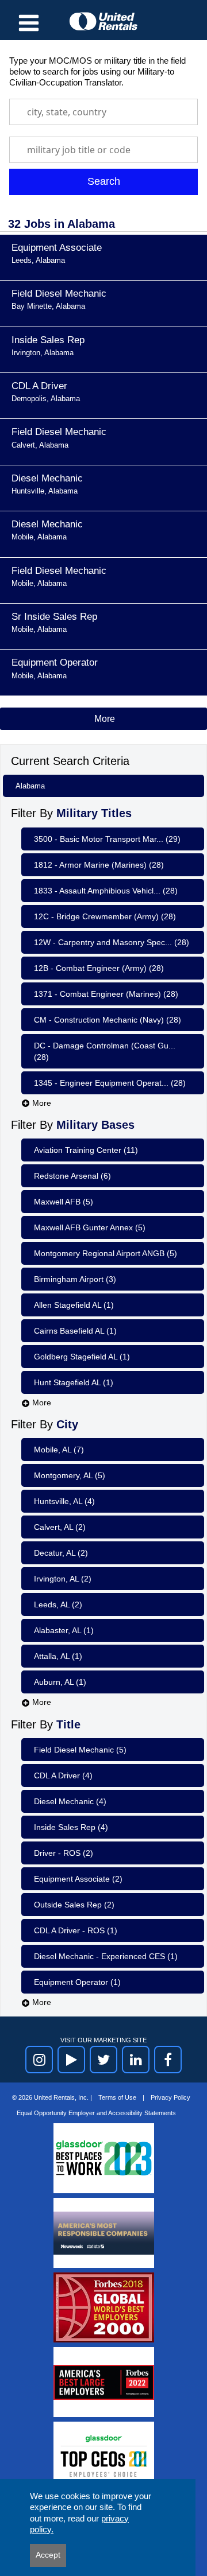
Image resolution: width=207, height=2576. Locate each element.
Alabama (30, 786)
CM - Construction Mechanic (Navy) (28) (108, 1020)
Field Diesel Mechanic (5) (80, 1750)
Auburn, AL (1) (60, 1682)
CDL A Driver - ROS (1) (76, 1930)
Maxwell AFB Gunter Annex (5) (90, 1227)
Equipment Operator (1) (77, 1982)
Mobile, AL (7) (59, 1450)
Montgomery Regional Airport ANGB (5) (106, 1253)
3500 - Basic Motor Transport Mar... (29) (107, 839)
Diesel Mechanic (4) (70, 1801)
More (41, 1103)
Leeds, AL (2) (58, 1604)
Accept (48, 2555)
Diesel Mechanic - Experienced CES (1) (106, 1956)
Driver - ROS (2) (64, 1853)
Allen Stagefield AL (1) (74, 1305)
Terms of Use (118, 2097)
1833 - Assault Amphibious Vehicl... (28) (106, 891)
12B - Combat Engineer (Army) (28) (99, 968)
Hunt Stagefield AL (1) (74, 1382)
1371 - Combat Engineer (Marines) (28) (106, 994)
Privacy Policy (170, 2097)
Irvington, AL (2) (63, 1579)
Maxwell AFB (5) (64, 1202)
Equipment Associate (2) (78, 1879)
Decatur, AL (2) (61, 1553)
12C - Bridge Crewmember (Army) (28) (105, 916)
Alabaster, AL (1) (64, 1630)
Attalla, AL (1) (58, 1656)
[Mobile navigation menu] (29, 23)
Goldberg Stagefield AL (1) (82, 1357)
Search (104, 181)
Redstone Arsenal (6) (72, 1176)
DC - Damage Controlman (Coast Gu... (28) (105, 1051)
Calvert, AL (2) (60, 1527)
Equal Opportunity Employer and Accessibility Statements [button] (96, 2113)
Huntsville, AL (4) (64, 1501)
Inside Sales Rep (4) (71, 1827)
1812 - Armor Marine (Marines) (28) (99, 865)
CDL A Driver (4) (63, 1775)
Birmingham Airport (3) (75, 1279)
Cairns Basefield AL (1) (75, 1331)
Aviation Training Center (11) (86, 1150)
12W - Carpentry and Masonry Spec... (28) (112, 942)
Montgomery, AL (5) (70, 1475)
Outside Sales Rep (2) (74, 1905)
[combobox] (103, 112)
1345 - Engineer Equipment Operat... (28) (110, 1083)
